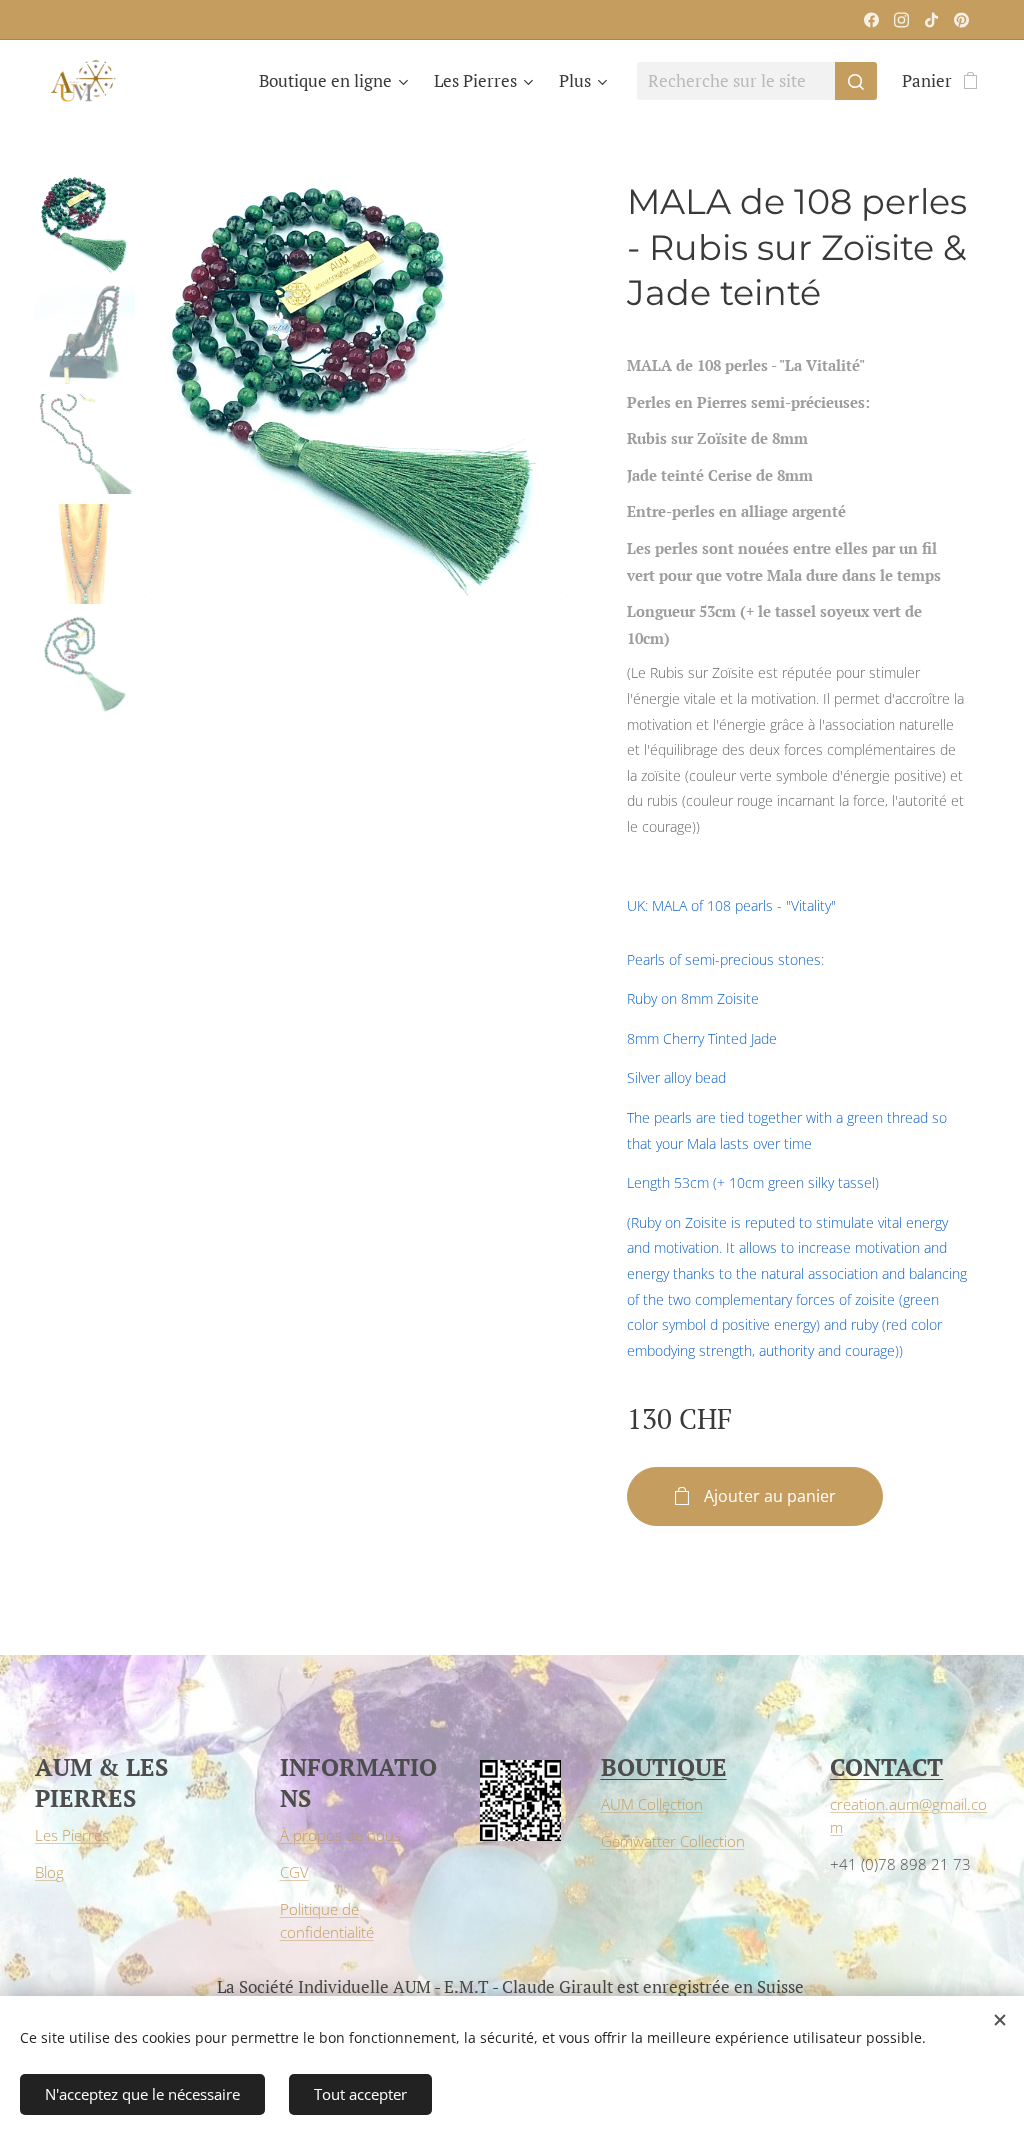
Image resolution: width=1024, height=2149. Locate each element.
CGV (294, 1872)
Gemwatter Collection (673, 1841)
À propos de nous (340, 1835)
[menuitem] (336, 81)
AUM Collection (652, 1804)
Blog (49, 1872)
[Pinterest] (961, 20)
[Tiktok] (931, 20)
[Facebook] (871, 20)
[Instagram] (901, 20)
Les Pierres (72, 1835)
